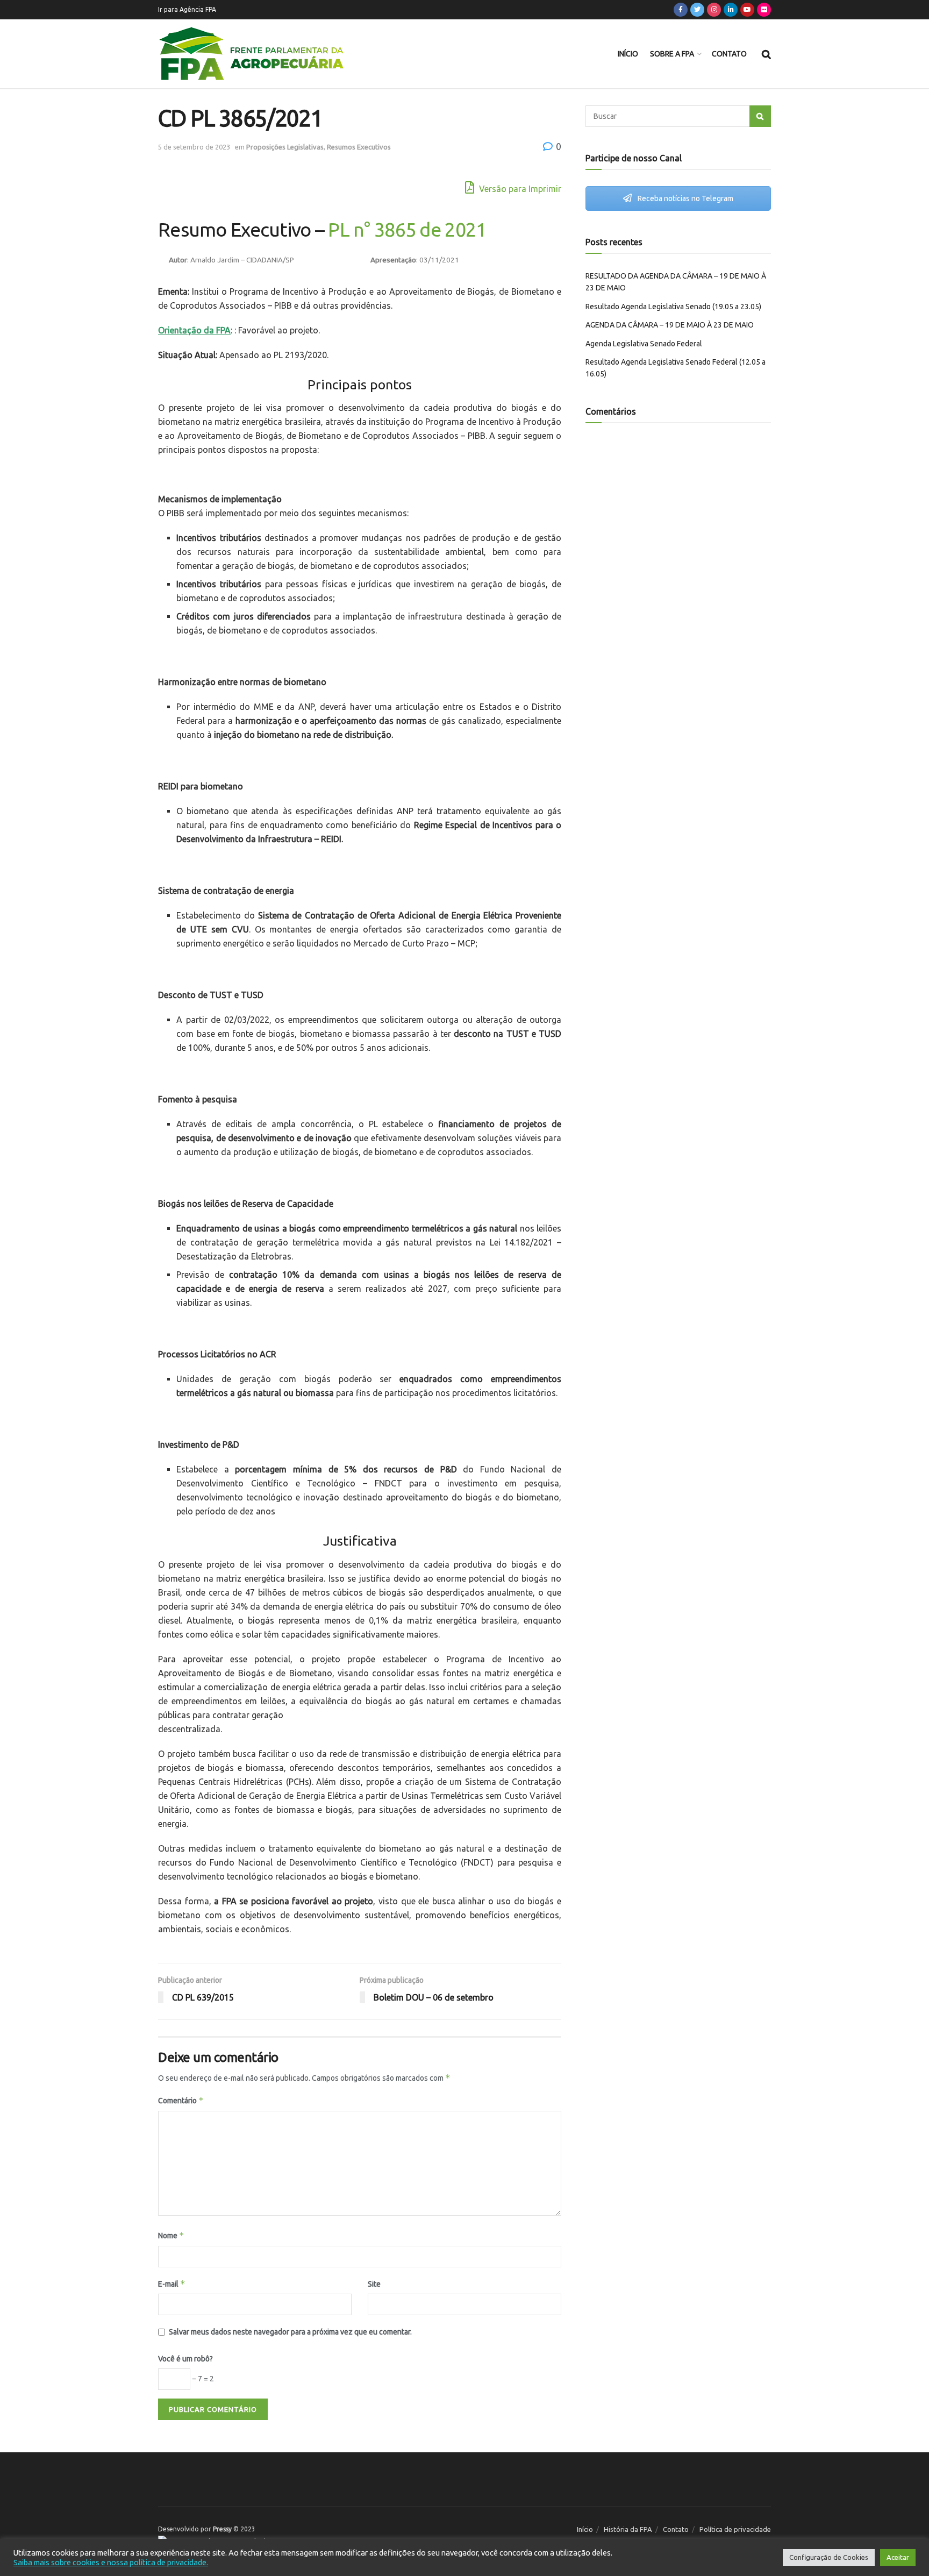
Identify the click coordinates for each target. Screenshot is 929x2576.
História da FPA (628, 2529)
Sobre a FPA (672, 54)
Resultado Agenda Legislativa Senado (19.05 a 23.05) (673, 307)
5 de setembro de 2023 (194, 147)
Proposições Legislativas (285, 147)
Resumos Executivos (359, 147)
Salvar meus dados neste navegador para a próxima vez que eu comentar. (290, 2332)
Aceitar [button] (898, 2557)
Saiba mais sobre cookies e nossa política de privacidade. (111, 2562)
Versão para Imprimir (519, 189)
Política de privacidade (735, 2529)
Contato (729, 54)
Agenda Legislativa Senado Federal (644, 344)
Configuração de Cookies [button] (829, 2557)
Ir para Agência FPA (187, 9)
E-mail (172, 2284)
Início (628, 54)
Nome (171, 2235)
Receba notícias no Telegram (685, 198)
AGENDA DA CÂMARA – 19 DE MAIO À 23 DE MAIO (670, 325)
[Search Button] (760, 116)
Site (374, 2284)
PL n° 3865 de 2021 (407, 229)
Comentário (181, 2100)
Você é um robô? (185, 2359)
